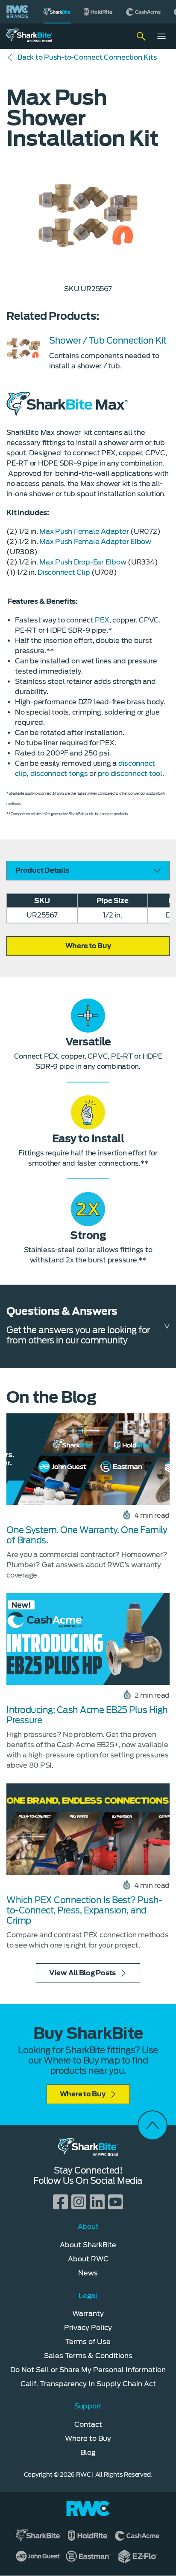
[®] (57, 12)
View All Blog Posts (82, 1973)
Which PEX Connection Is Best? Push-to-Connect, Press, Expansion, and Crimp (84, 1910)
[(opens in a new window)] (98, 12)
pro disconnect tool (130, 774)
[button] (88, 946)
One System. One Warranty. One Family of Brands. (87, 1535)
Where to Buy (83, 2094)
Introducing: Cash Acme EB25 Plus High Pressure (87, 1715)
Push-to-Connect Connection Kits (87, 57)
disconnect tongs (59, 774)
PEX (101, 620)
